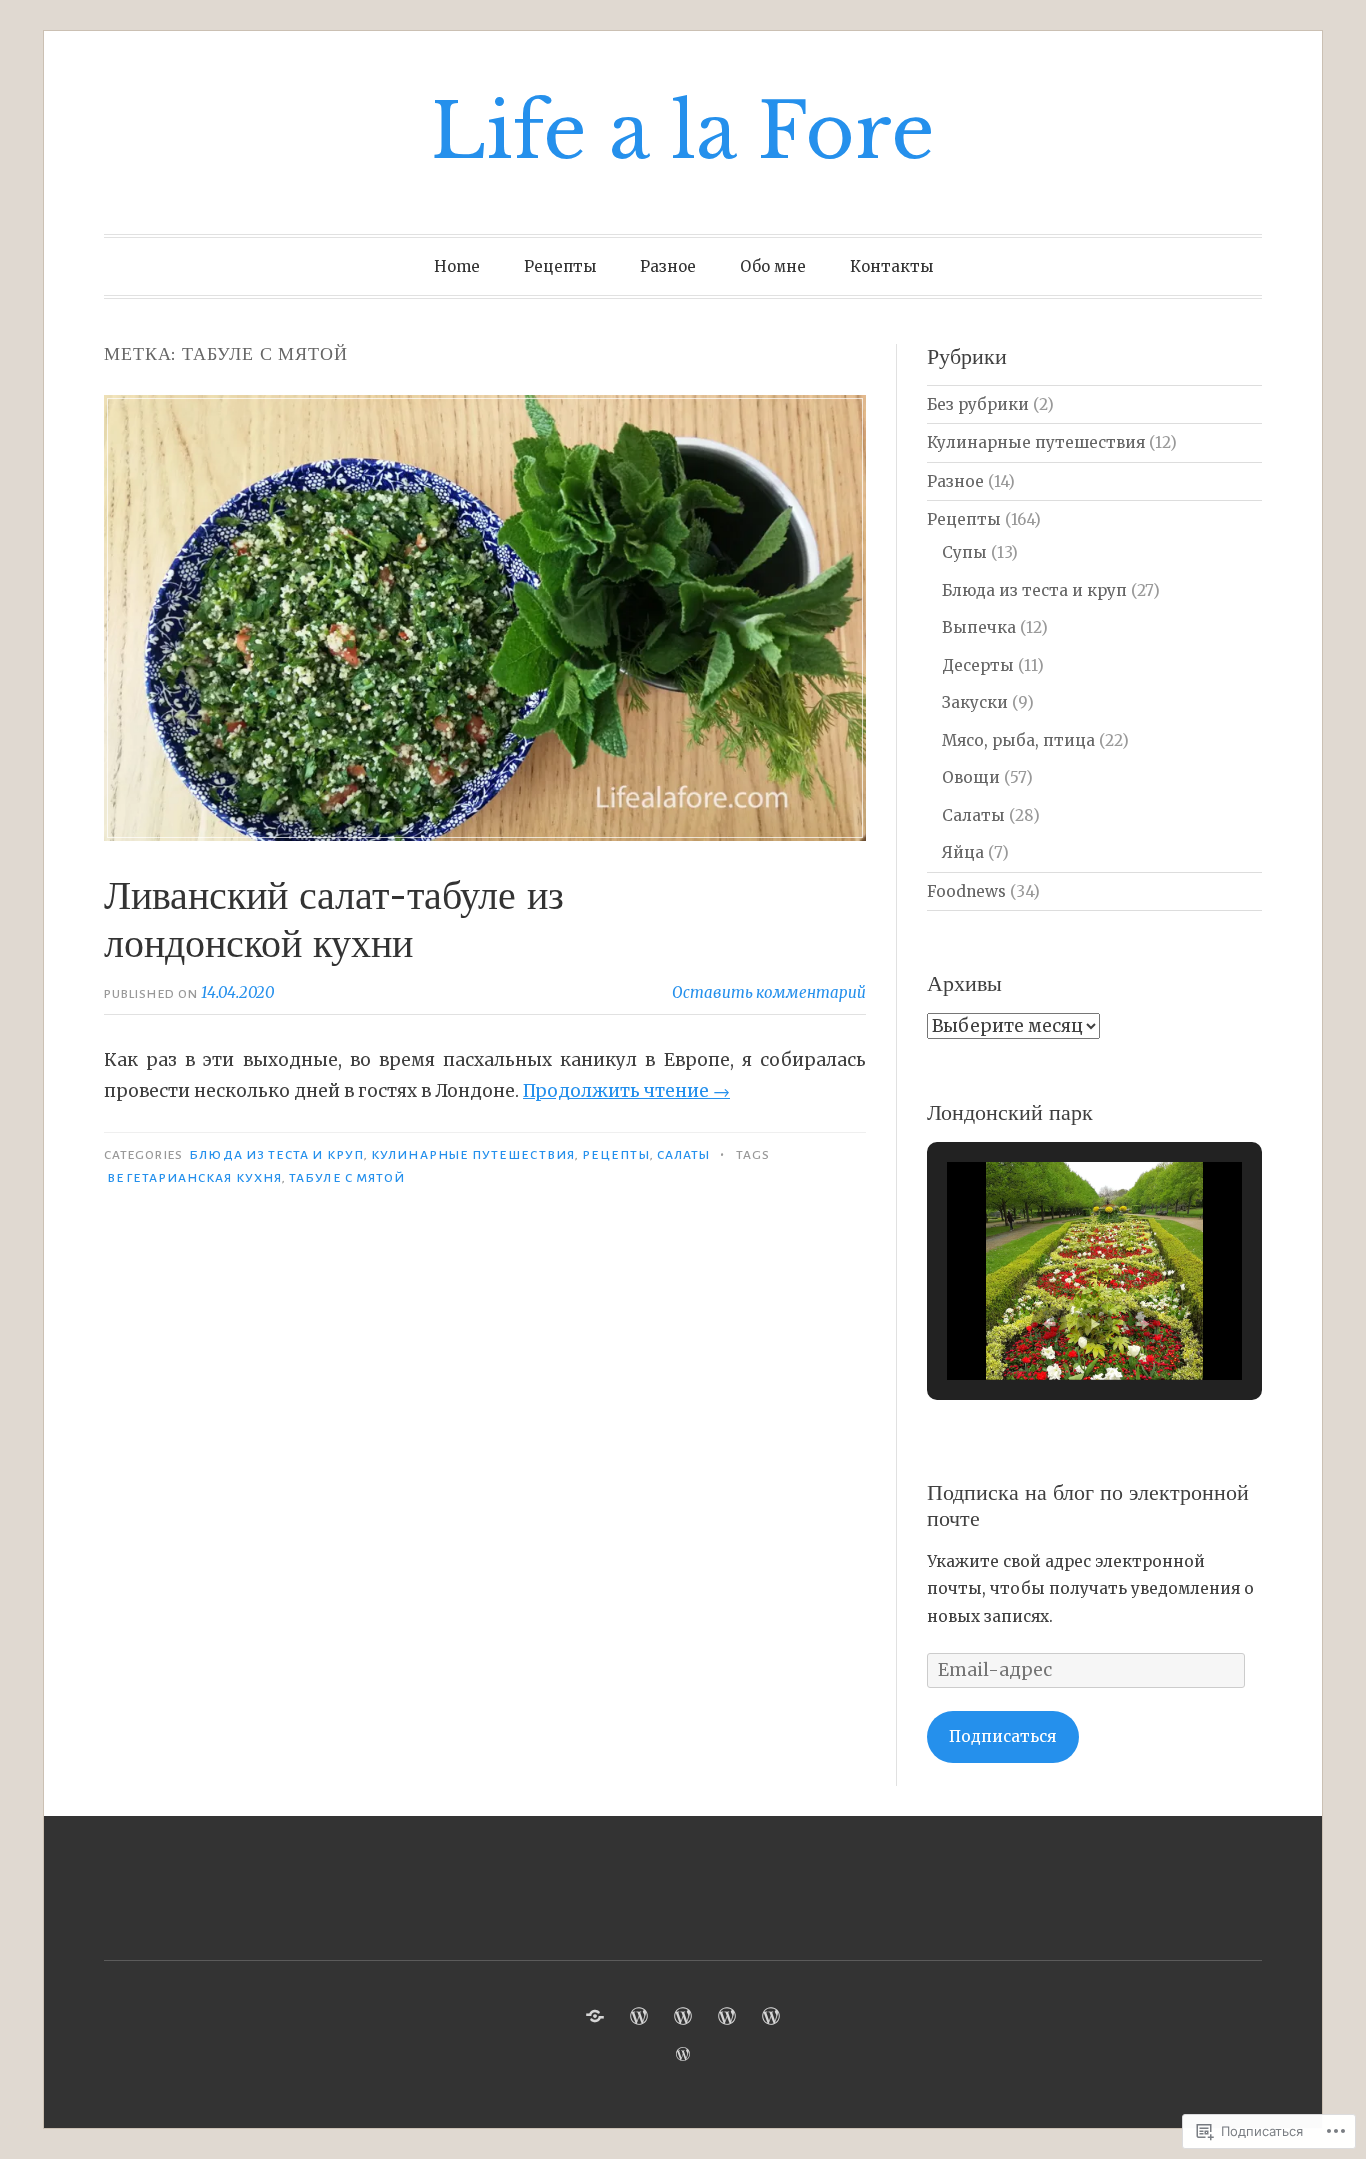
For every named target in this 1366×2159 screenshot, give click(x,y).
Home (457, 266)
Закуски (975, 702)
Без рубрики (978, 404)
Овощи (971, 777)
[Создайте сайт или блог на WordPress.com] (683, 2054)
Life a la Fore (683, 131)
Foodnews (966, 891)
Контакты (891, 266)
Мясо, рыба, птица (1018, 740)
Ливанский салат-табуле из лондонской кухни (334, 919)
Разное (668, 266)
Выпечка (979, 627)
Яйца (963, 852)
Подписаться (1002, 1736)
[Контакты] (771, 2016)
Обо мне (773, 266)
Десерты (978, 665)
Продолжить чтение (626, 1091)
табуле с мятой (347, 1178)
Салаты (683, 1155)
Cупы (964, 552)
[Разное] (683, 2016)
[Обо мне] (727, 2016)
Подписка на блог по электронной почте (1088, 1505)
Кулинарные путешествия (473, 1155)
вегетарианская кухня (194, 1178)
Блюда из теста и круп (276, 1155)
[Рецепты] (639, 2016)
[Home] (595, 2016)
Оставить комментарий (769, 992)
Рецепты (560, 266)
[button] (1049, 1324)
